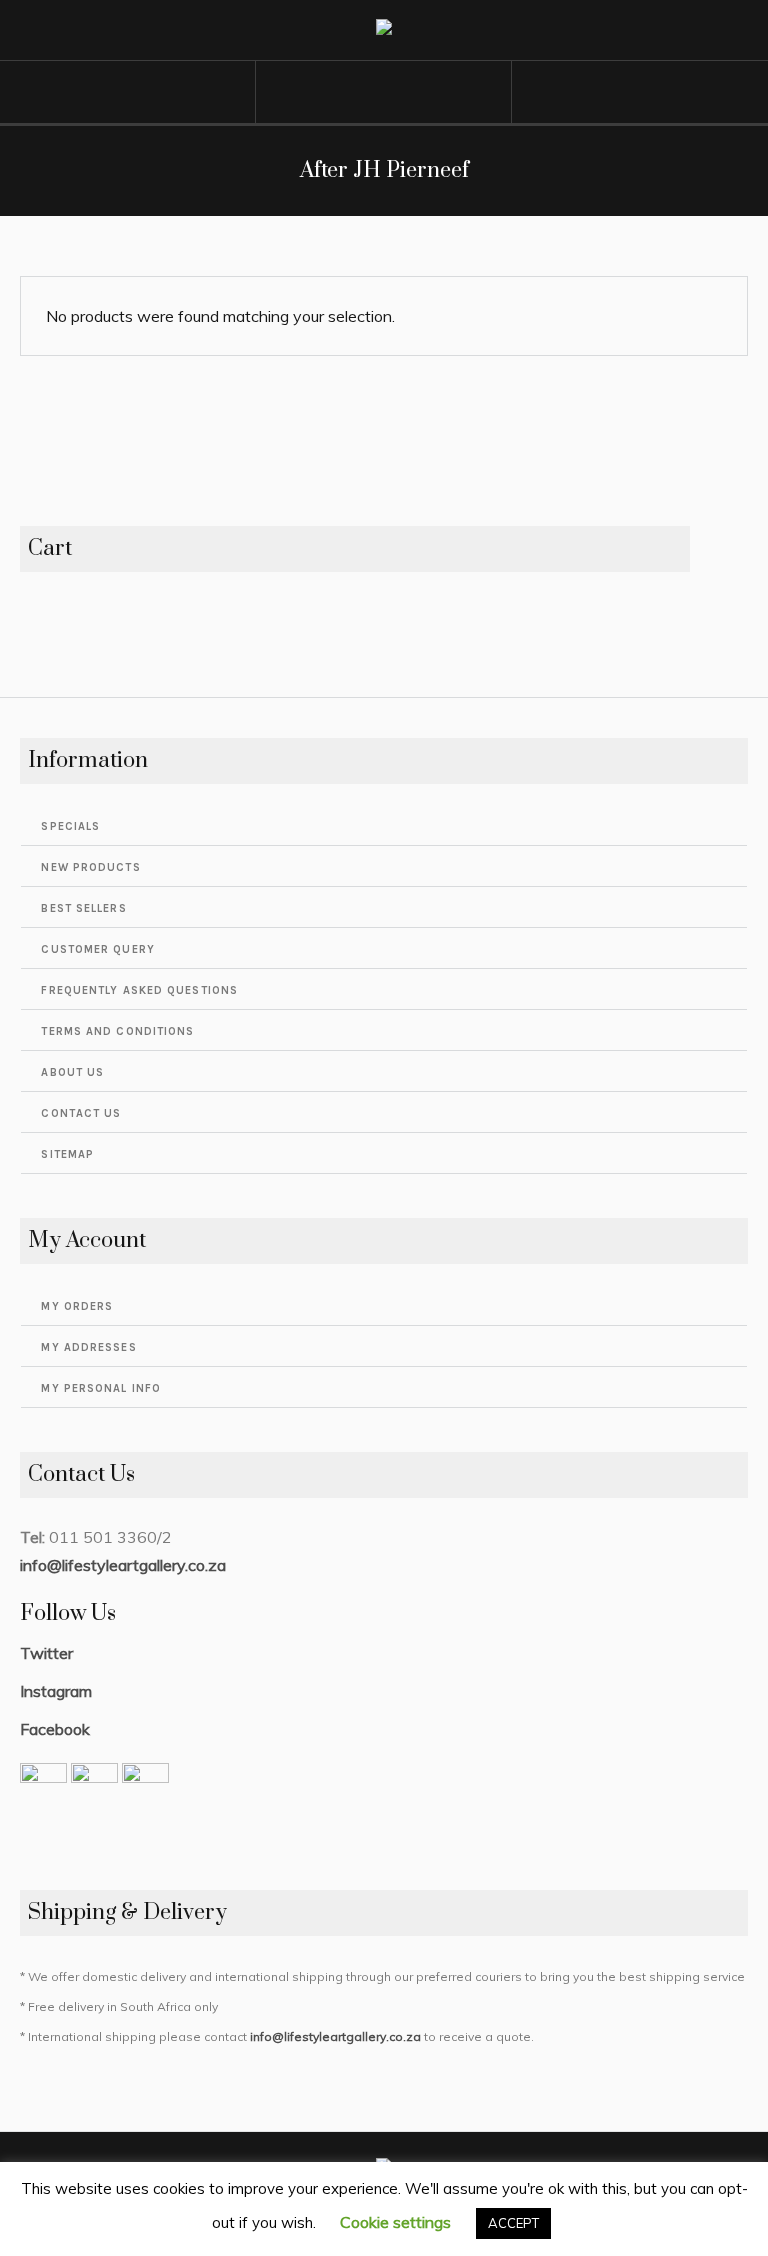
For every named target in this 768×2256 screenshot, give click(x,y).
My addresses (88, 1347)
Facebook (55, 1729)
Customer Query (97, 949)
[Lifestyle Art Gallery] (384, 31)
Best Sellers (83, 908)
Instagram (56, 1691)
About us (72, 1072)
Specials (70, 826)
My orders (77, 1306)
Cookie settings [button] (395, 2222)
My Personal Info (101, 1388)
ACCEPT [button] (513, 2223)
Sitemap (67, 1154)
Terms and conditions (117, 1031)
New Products (90, 867)
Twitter (46, 1653)
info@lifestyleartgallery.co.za (123, 1565)
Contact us (81, 1113)
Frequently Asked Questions (139, 990)
